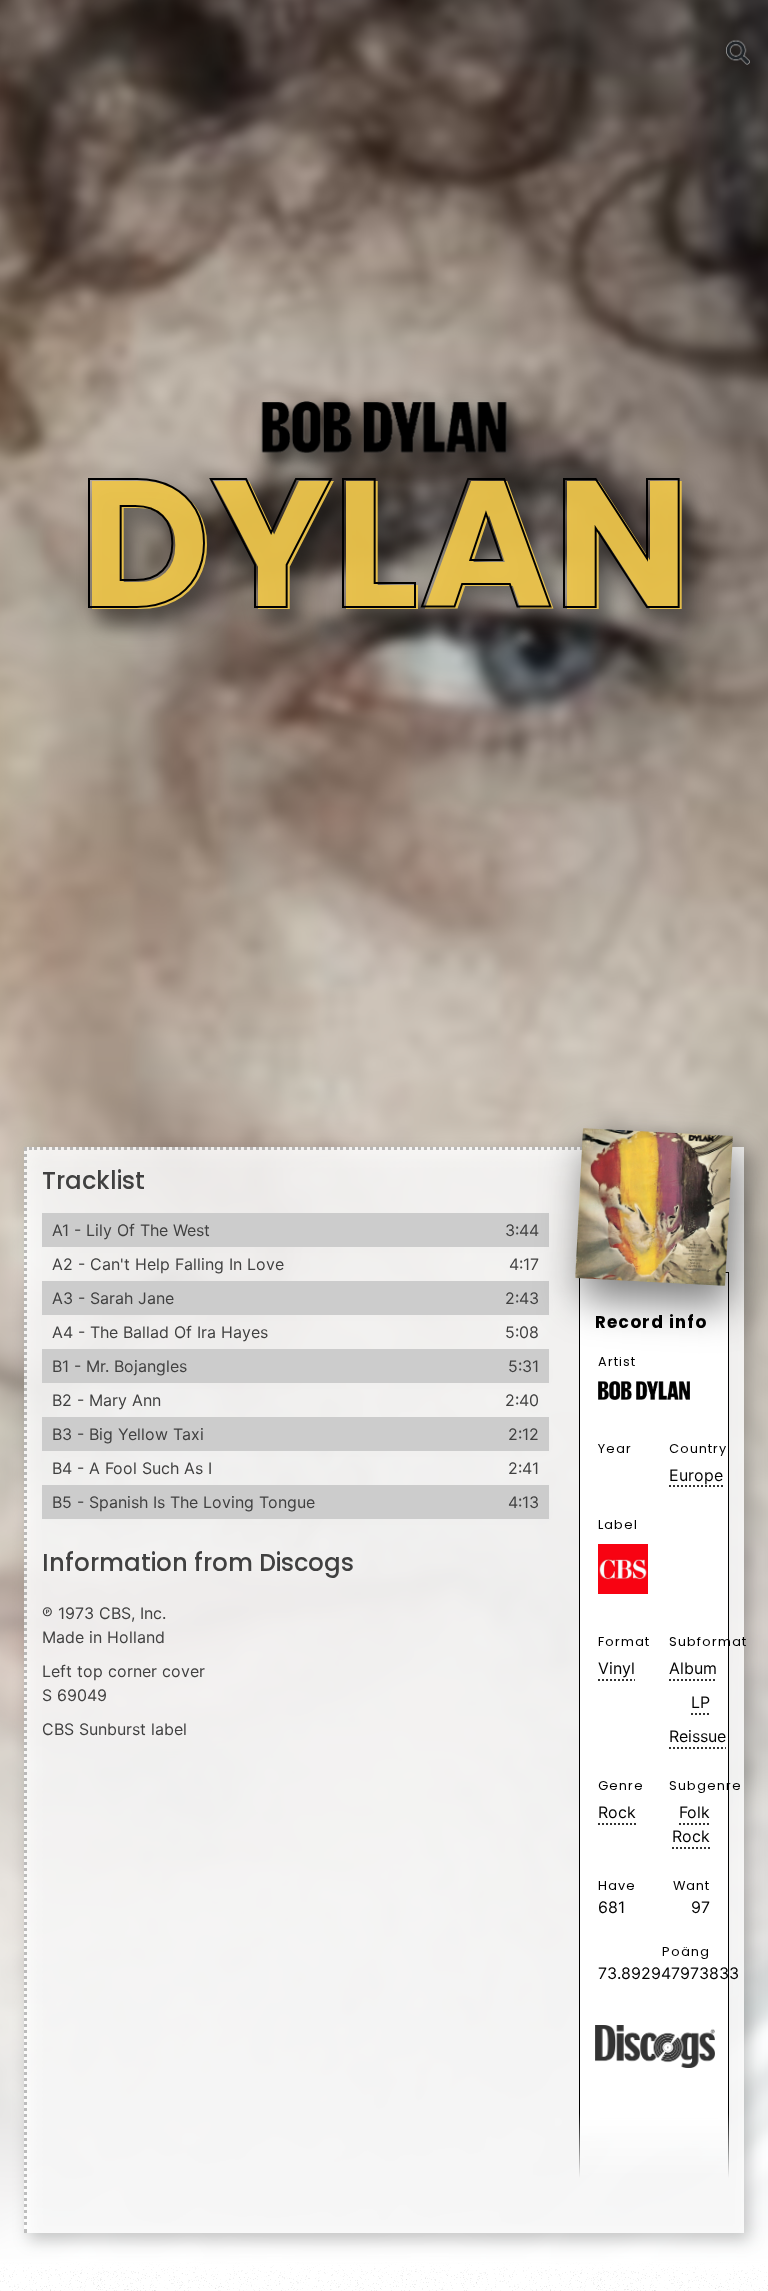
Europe (689, 1475)
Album (689, 1668)
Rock (617, 1812)
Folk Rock (691, 1824)
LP (700, 1702)
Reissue (689, 1736)
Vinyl (616, 1668)
